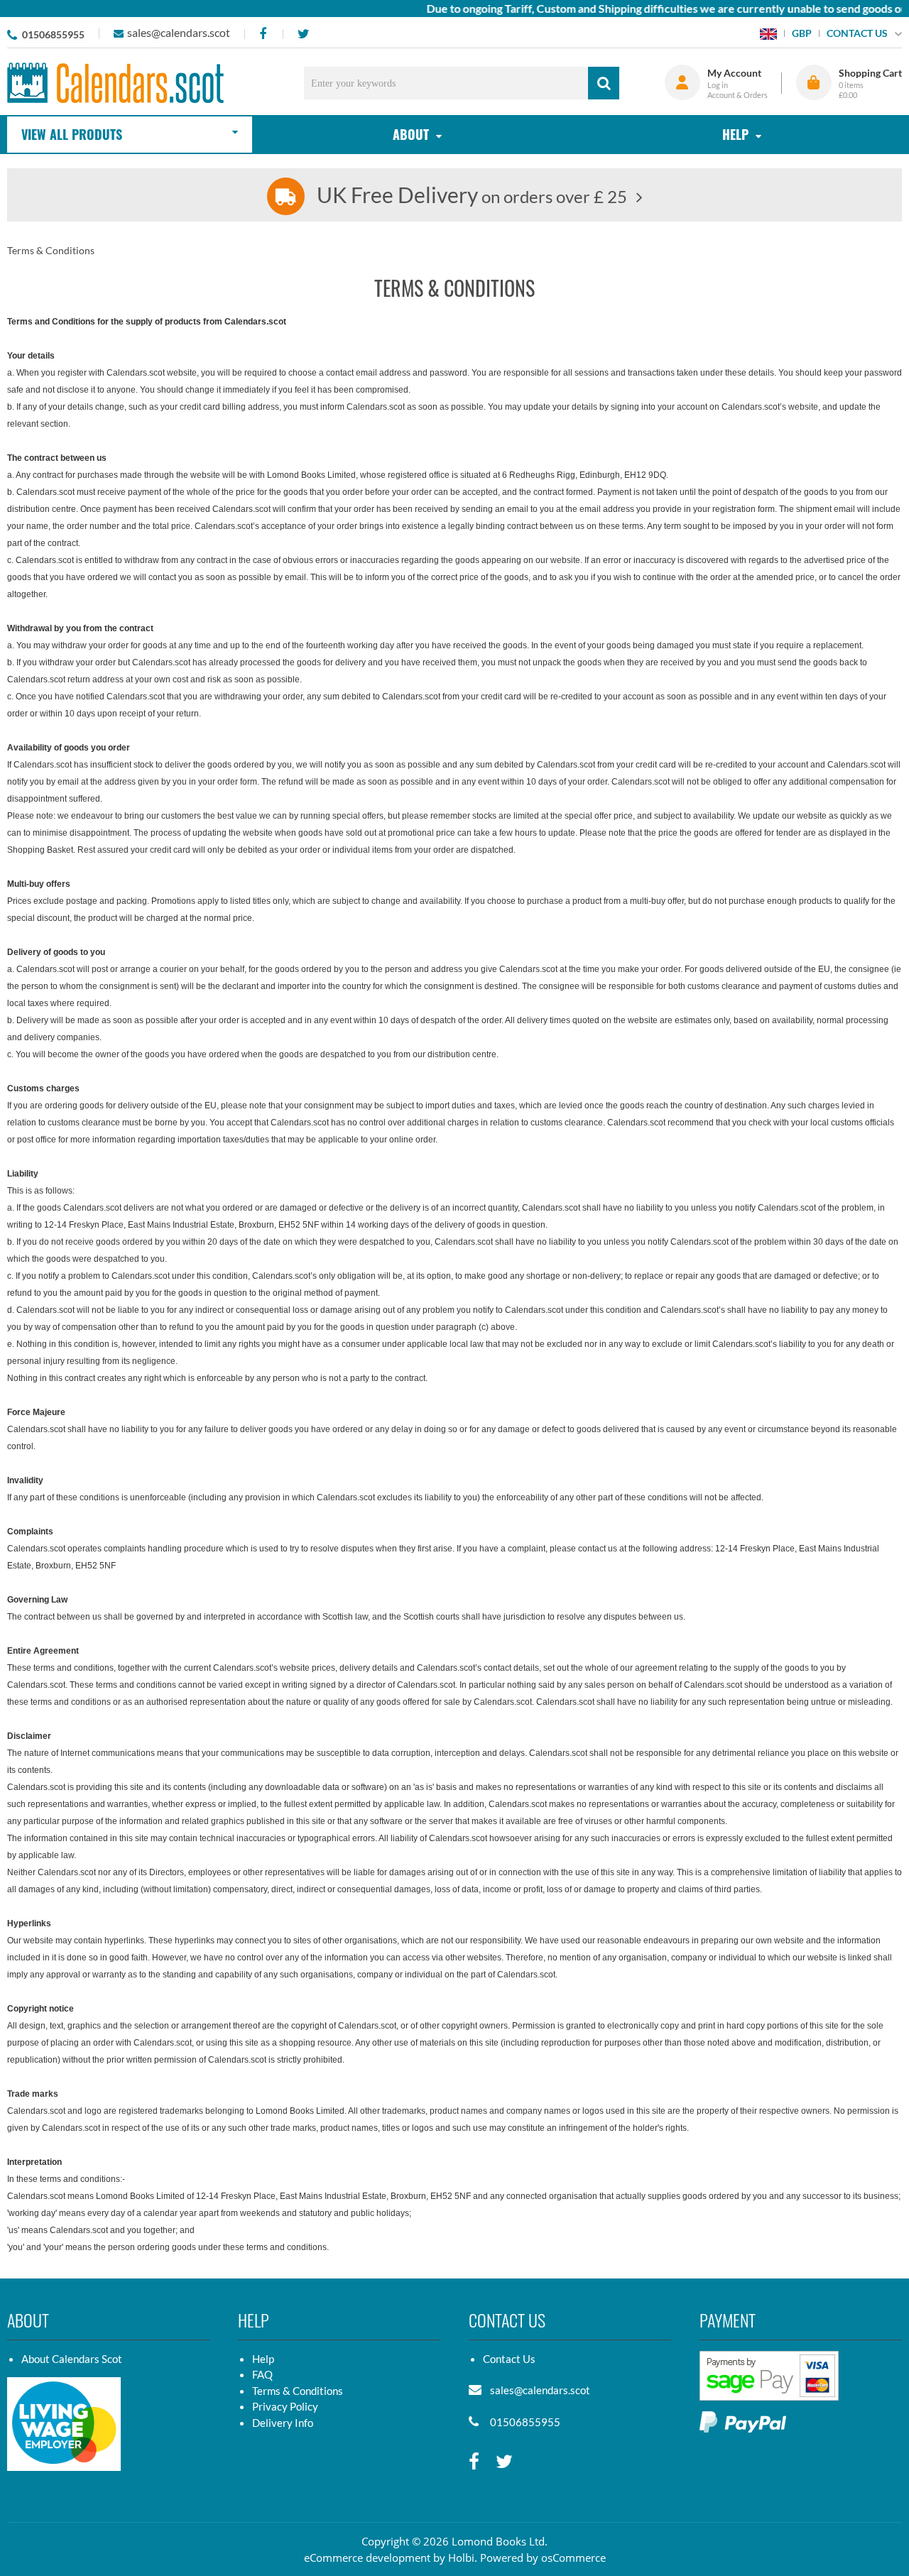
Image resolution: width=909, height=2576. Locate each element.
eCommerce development (367, 2558)
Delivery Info (283, 2423)
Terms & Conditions (298, 2391)
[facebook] (262, 34)
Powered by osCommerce (543, 2558)
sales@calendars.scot (179, 32)
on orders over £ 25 (472, 196)
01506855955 (53, 34)
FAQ (262, 2374)
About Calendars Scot (72, 2359)
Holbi (461, 2558)
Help (263, 2359)
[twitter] (303, 34)
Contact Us (509, 2359)
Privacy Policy (285, 2406)
